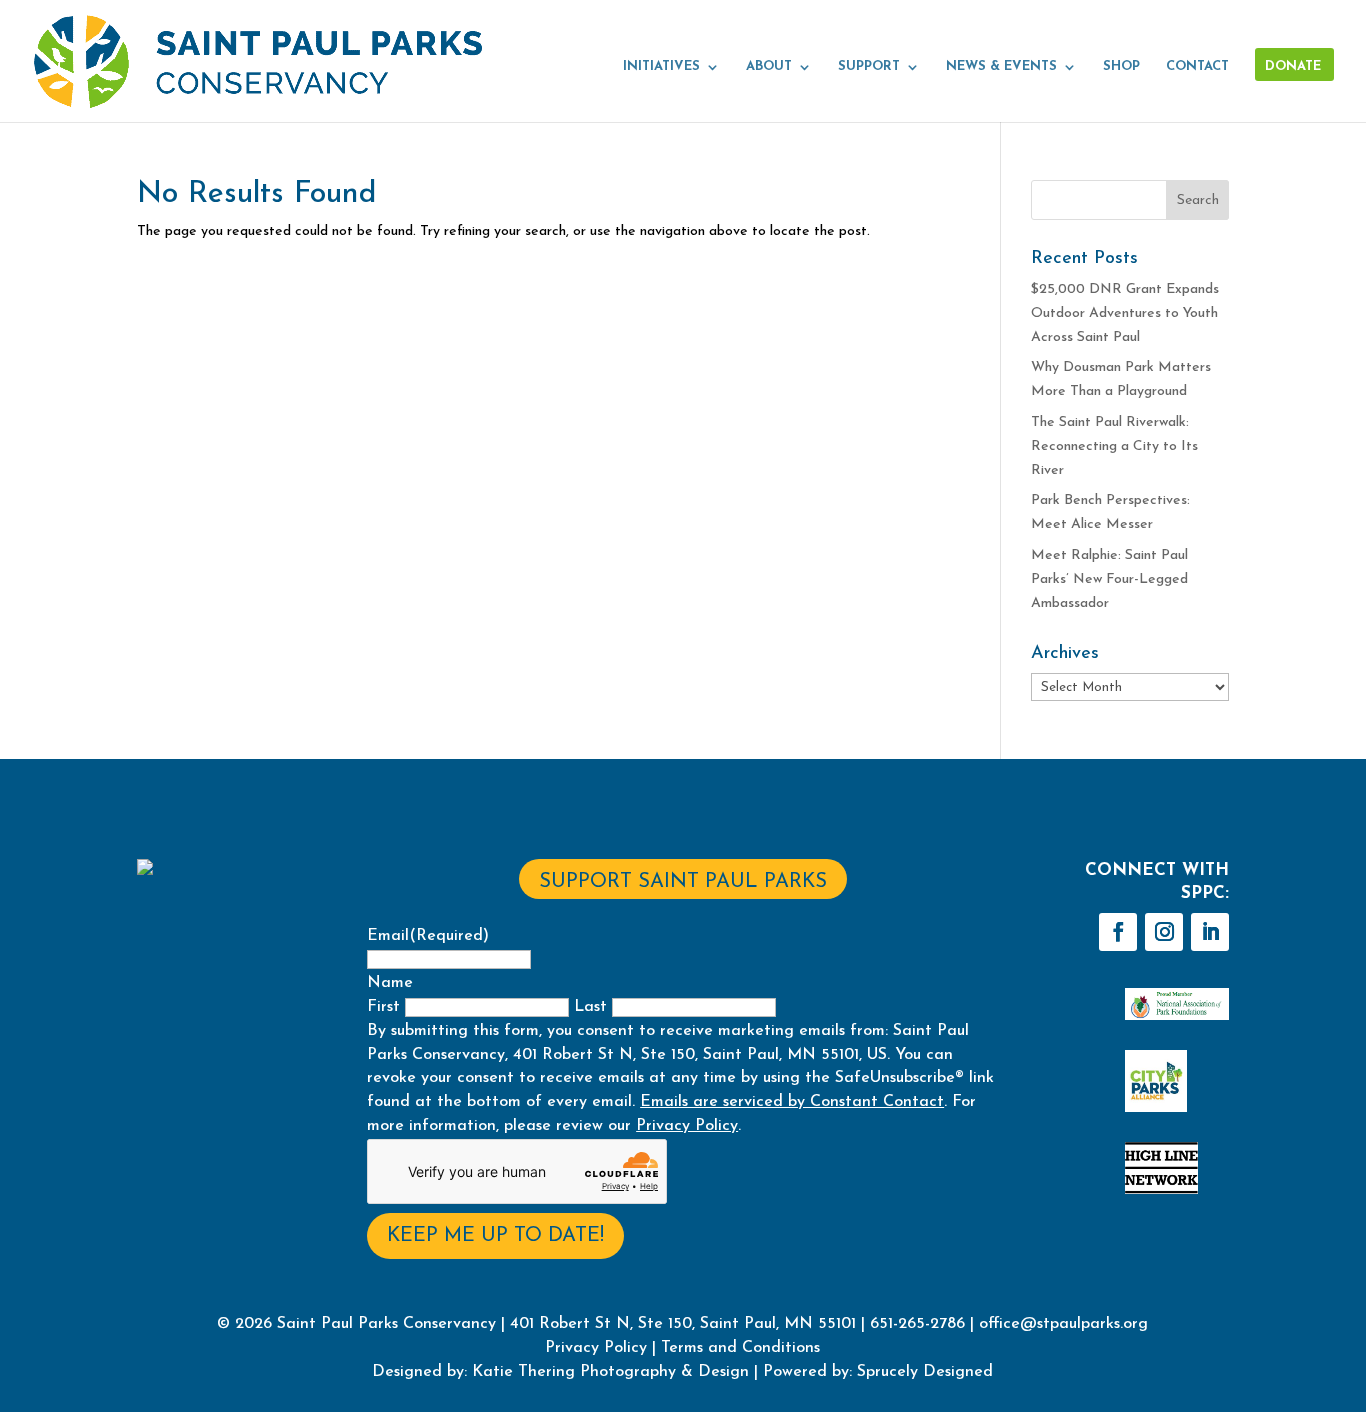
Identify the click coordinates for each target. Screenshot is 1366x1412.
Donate (1293, 66)
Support (869, 66)
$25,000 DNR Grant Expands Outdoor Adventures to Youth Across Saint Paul (1125, 313)
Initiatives (661, 66)
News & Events (1001, 66)
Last (590, 1007)
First (383, 1007)
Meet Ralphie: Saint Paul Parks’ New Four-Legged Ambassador (1109, 579)
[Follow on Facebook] (1118, 932)
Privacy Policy (687, 1126)
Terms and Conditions (740, 1348)
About (769, 66)
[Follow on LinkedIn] (1210, 932)
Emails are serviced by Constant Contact (792, 1102)
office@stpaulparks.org (1063, 1324)
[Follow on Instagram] (1164, 932)
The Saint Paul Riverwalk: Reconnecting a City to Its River (1114, 446)
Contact (1197, 66)
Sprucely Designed (922, 1372)
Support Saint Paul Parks (683, 882)
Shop (1121, 66)
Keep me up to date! (495, 1236)
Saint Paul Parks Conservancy (386, 1324)
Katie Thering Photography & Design (610, 1372)
